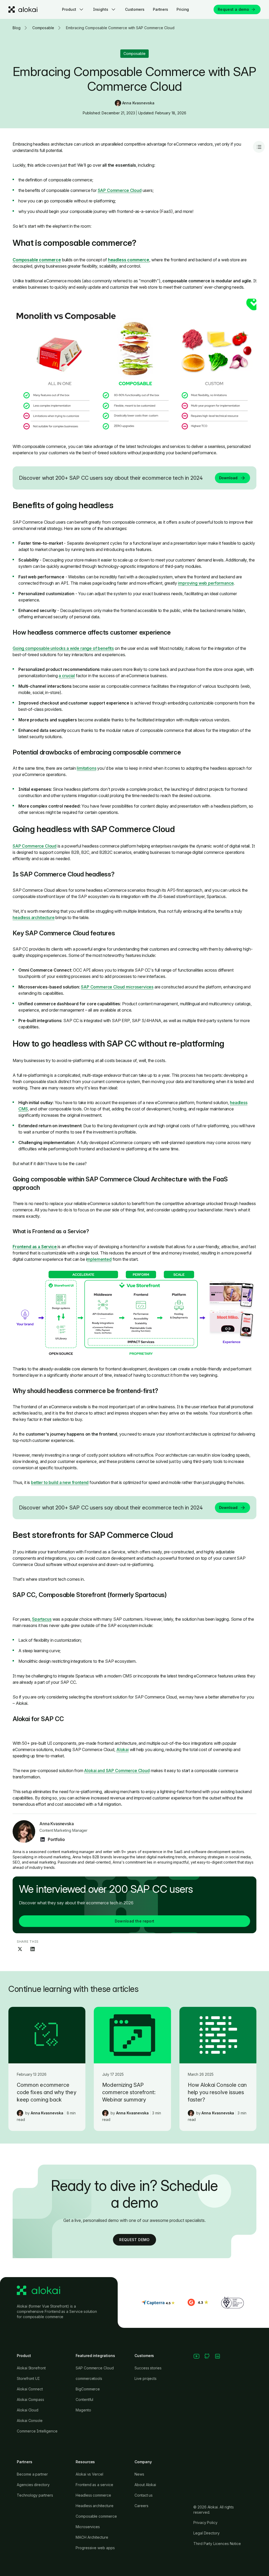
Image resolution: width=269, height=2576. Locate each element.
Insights (101, 9)
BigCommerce (88, 2389)
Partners (161, 9)
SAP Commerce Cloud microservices (117, 987)
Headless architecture (95, 2506)
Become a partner (32, 2474)
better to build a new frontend (60, 1482)
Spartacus (42, 1619)
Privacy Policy (205, 2523)
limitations (86, 768)
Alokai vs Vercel (89, 2474)
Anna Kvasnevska (138, 103)
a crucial (67, 676)
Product (69, 9)
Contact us (144, 2495)
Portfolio (56, 1839)
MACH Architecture (92, 2537)
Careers (141, 2506)
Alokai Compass (30, 2399)
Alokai (123, 1749)
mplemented (99, 1259)
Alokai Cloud (28, 2410)
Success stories (148, 2368)
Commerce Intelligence (37, 2431)
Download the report (135, 1921)
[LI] (43, 1839)
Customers (135, 9)
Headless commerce (93, 2495)
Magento (83, 2410)
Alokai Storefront (31, 2368)
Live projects (146, 2378)
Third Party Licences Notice (217, 2544)
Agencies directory (33, 2485)
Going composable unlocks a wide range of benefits (63, 648)
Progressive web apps (95, 2548)
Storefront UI (28, 2378)
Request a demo (233, 9)
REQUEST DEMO (134, 2240)
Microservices (88, 2527)
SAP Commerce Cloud (120, 190)
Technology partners (35, 2495)
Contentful (84, 2399)
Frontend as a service (94, 2485)
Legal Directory (206, 2533)
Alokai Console (30, 2421)
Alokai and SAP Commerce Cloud (117, 1771)
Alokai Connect (30, 2389)
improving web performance (206, 583)
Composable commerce (96, 2516)
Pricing (183, 9)
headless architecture (34, 917)
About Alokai (145, 2485)
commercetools (89, 2378)
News (139, 2474)
